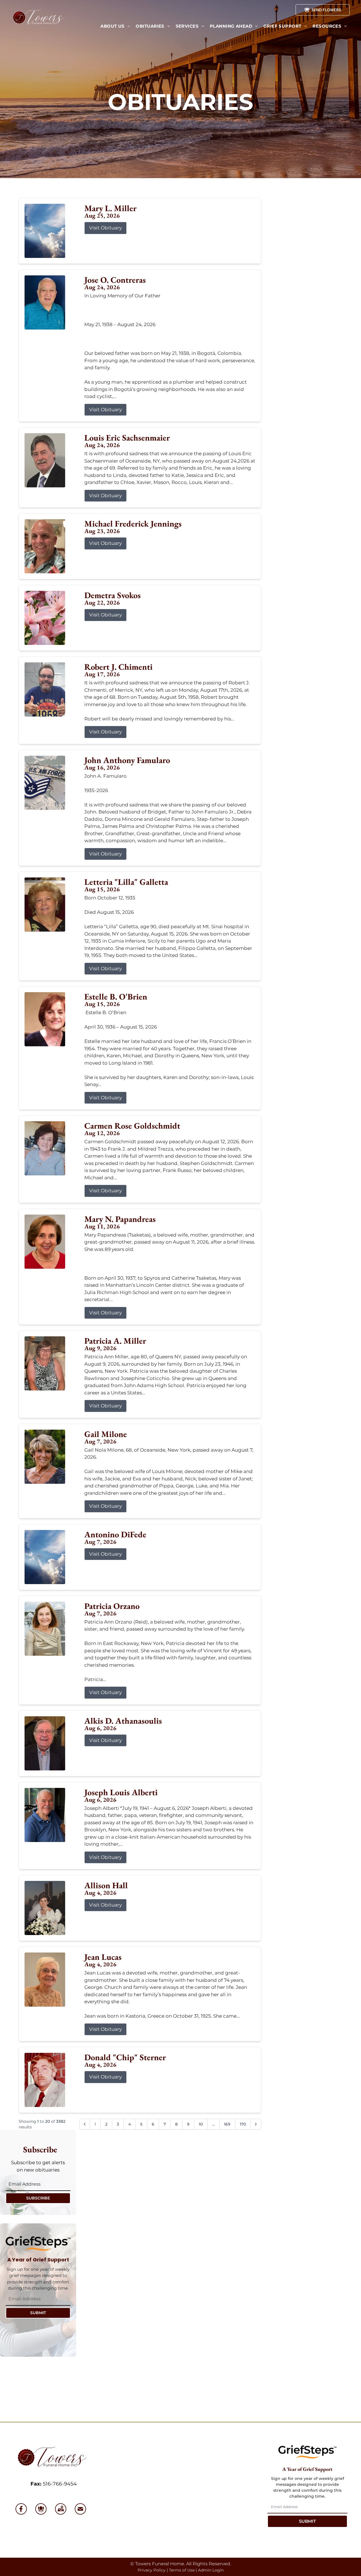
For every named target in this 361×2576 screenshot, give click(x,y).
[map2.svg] (61, 2509)
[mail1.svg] (80, 2509)
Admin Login (211, 2570)
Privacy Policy (152, 2570)
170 (243, 2124)
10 (201, 2124)
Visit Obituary (105, 228)
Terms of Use (182, 2570)
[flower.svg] (41, 2509)
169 (227, 2124)
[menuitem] (115, 26)
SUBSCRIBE (38, 2198)
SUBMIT (38, 2313)
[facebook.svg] (21, 2509)
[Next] (256, 2124)
